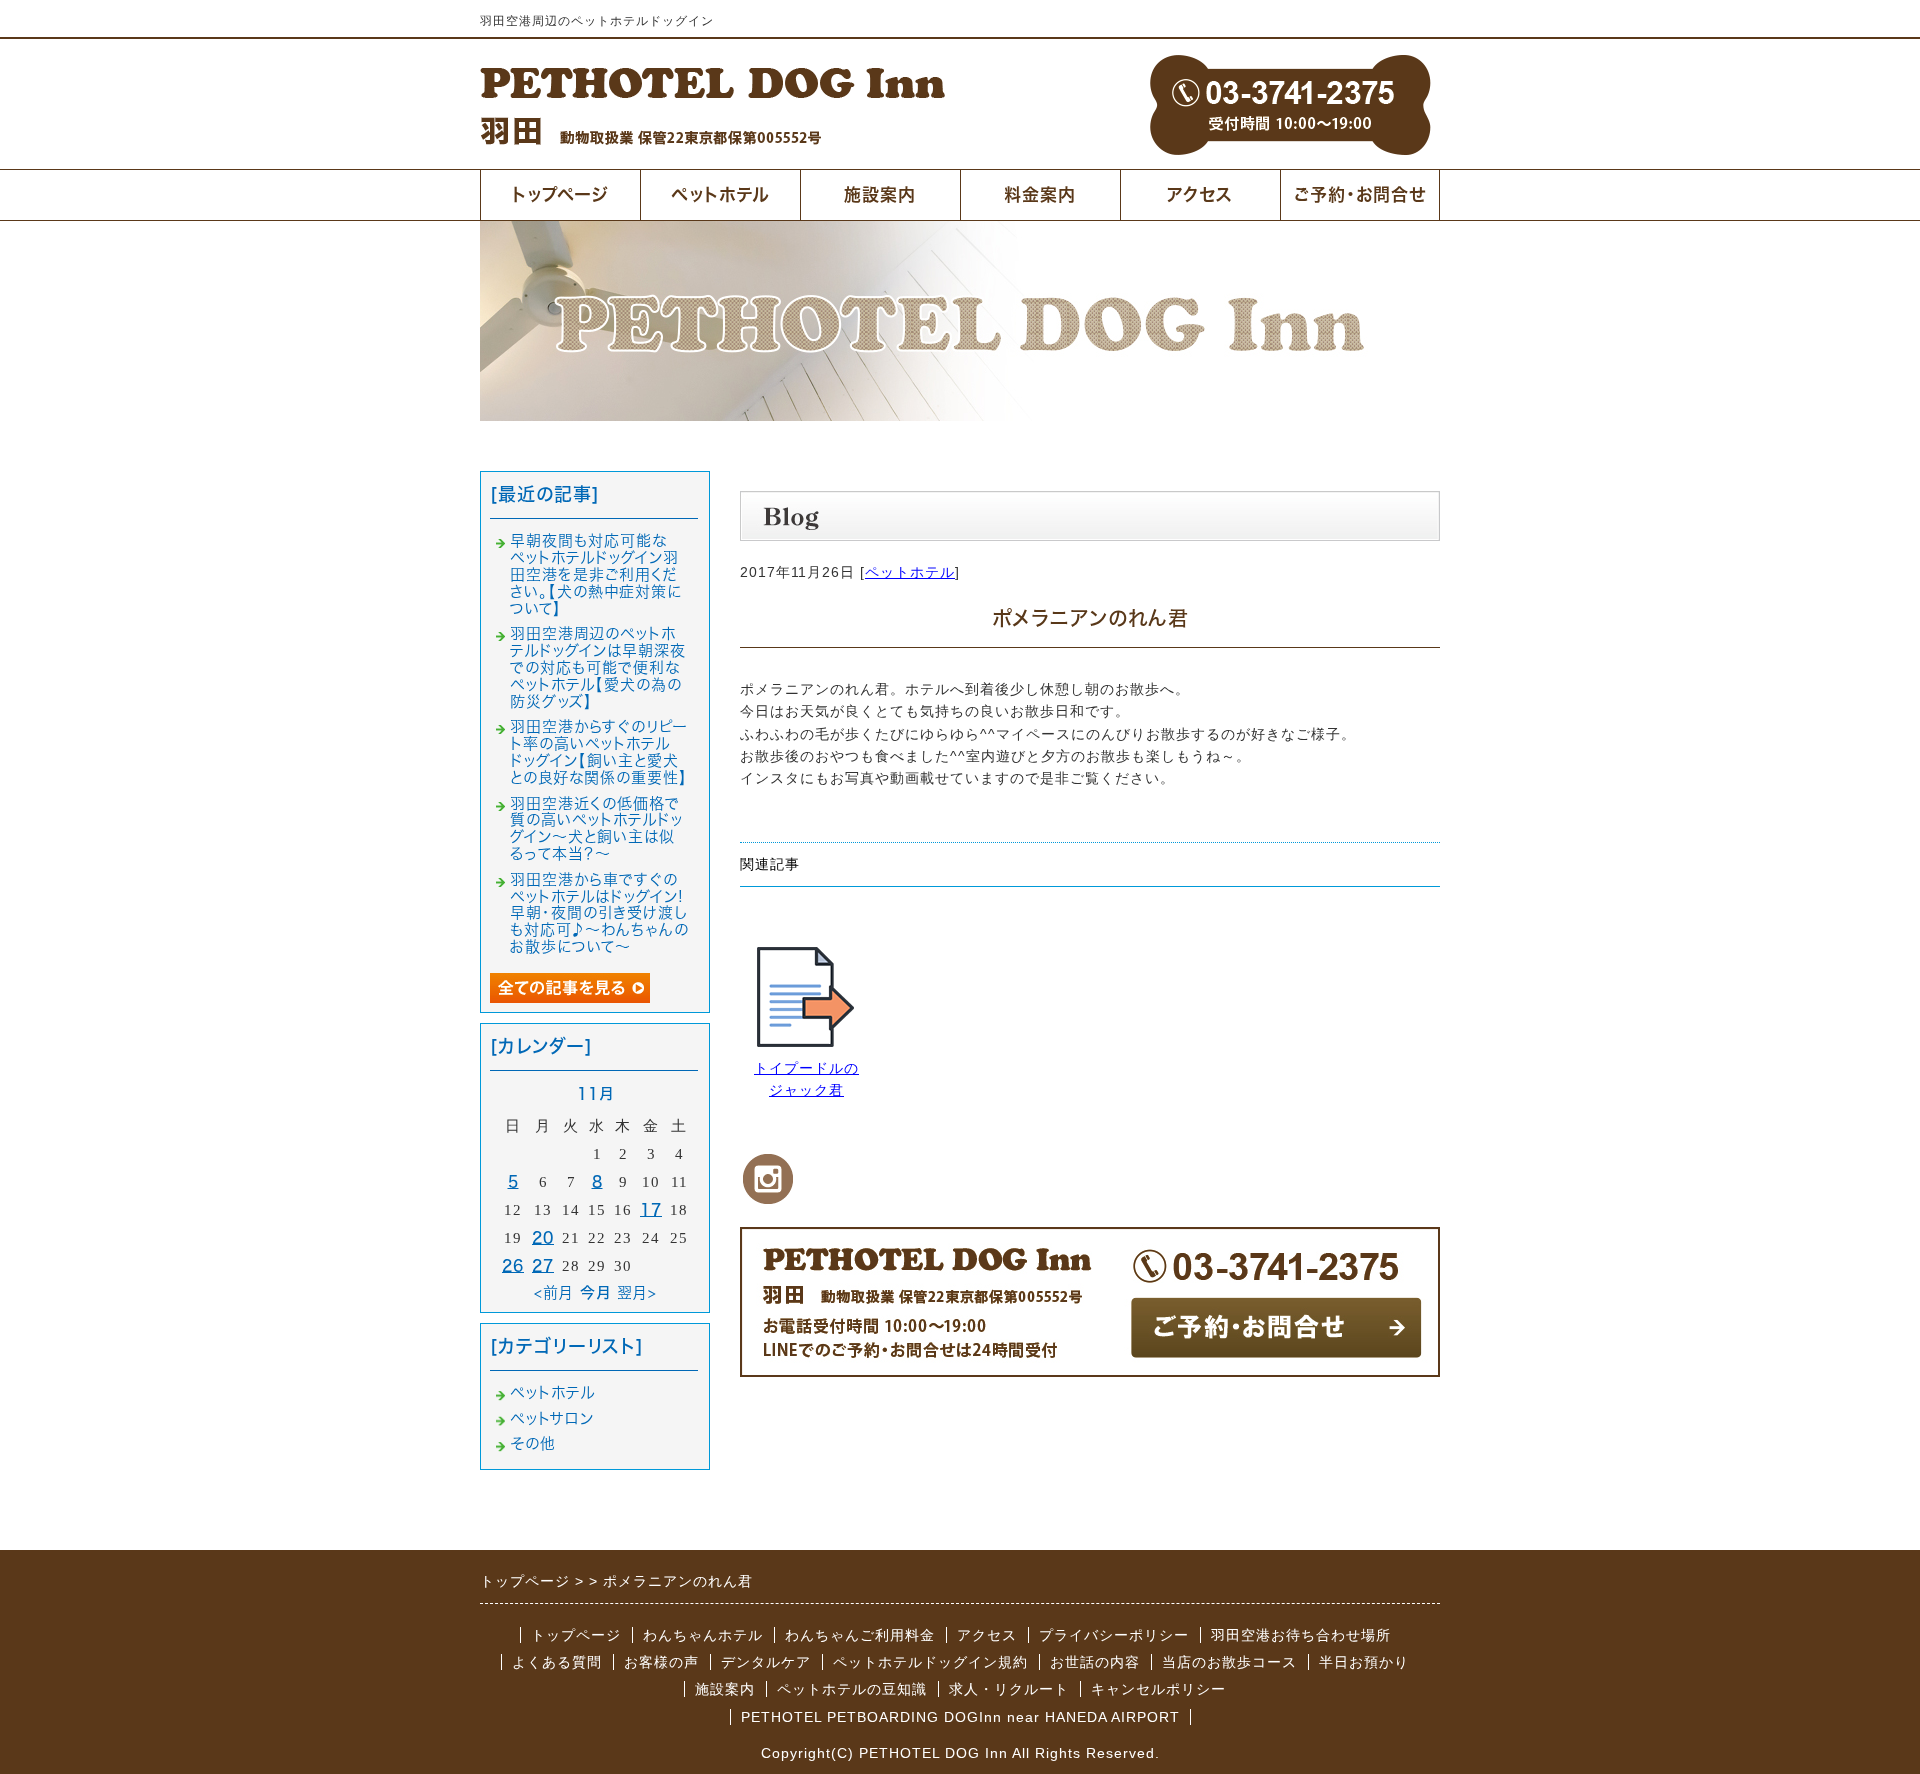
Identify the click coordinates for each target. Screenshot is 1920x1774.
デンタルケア (766, 1662)
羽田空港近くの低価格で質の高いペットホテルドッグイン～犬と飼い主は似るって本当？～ (596, 828)
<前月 (554, 1292)
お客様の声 (661, 1662)
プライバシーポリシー (1114, 1635)
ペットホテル (720, 194)
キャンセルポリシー (1158, 1689)
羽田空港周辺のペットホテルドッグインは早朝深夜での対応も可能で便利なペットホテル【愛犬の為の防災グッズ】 (598, 667)
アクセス (1200, 194)
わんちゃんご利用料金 (860, 1635)
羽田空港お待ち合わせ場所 (1301, 1635)
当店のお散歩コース (1229, 1662)
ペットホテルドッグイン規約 (930, 1662)
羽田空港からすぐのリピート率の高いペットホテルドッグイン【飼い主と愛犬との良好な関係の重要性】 (599, 751)
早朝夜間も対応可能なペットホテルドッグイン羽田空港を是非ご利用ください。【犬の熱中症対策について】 (596, 574)
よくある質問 (557, 1662)
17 (651, 1209)
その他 (533, 1443)
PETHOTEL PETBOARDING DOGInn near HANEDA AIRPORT (960, 1717)
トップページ (560, 194)
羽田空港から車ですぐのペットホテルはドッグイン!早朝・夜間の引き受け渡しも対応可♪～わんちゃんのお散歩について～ (599, 913)
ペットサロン (552, 1418)
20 (543, 1237)
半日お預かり (1364, 1662)
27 (543, 1265)
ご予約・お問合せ (1360, 194)
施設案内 (880, 194)
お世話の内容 (1095, 1662)
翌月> (637, 1292)
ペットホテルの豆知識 (852, 1689)
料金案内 (1040, 194)
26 (513, 1265)
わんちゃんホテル (703, 1635)
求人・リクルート (1009, 1689)
